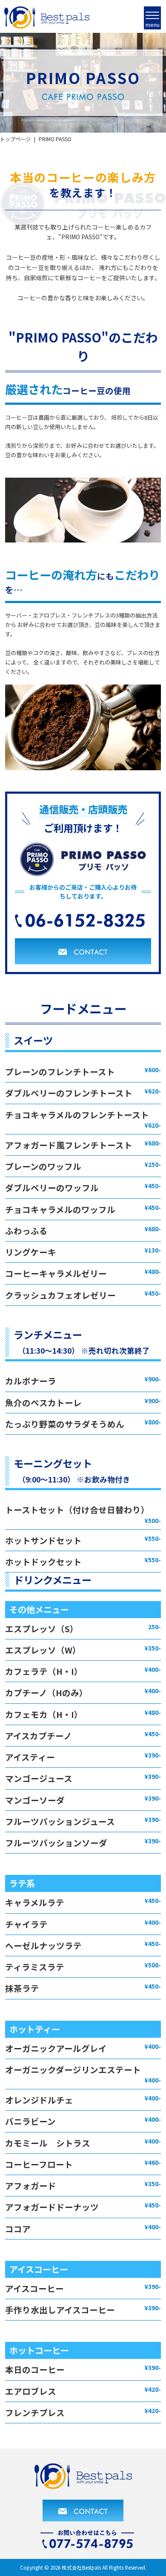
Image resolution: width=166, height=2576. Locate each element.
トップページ (15, 139)
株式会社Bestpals (81, 2567)
